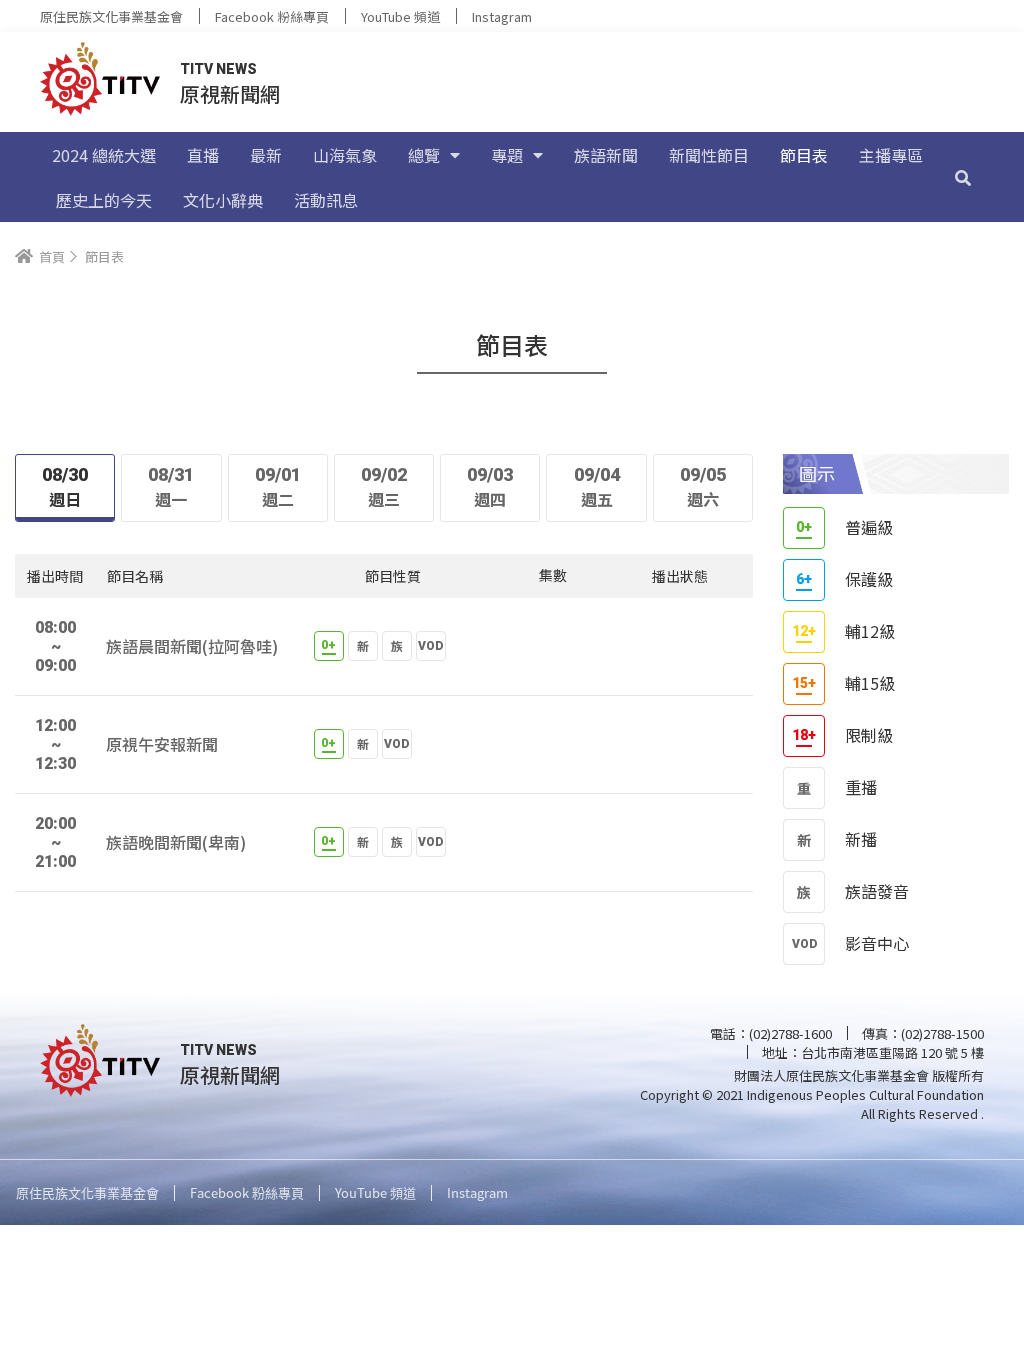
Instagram (502, 16)
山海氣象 (345, 155)
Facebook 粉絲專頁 (272, 16)
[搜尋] (963, 177)
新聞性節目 (709, 155)
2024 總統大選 (104, 155)
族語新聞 (606, 155)
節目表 (804, 155)
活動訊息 (326, 200)
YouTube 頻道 (400, 16)
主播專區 (891, 155)
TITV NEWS (218, 69)
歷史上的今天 (104, 200)
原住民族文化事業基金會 (111, 16)
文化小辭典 (223, 200)
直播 (203, 155)
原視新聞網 (230, 93)
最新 (266, 155)
